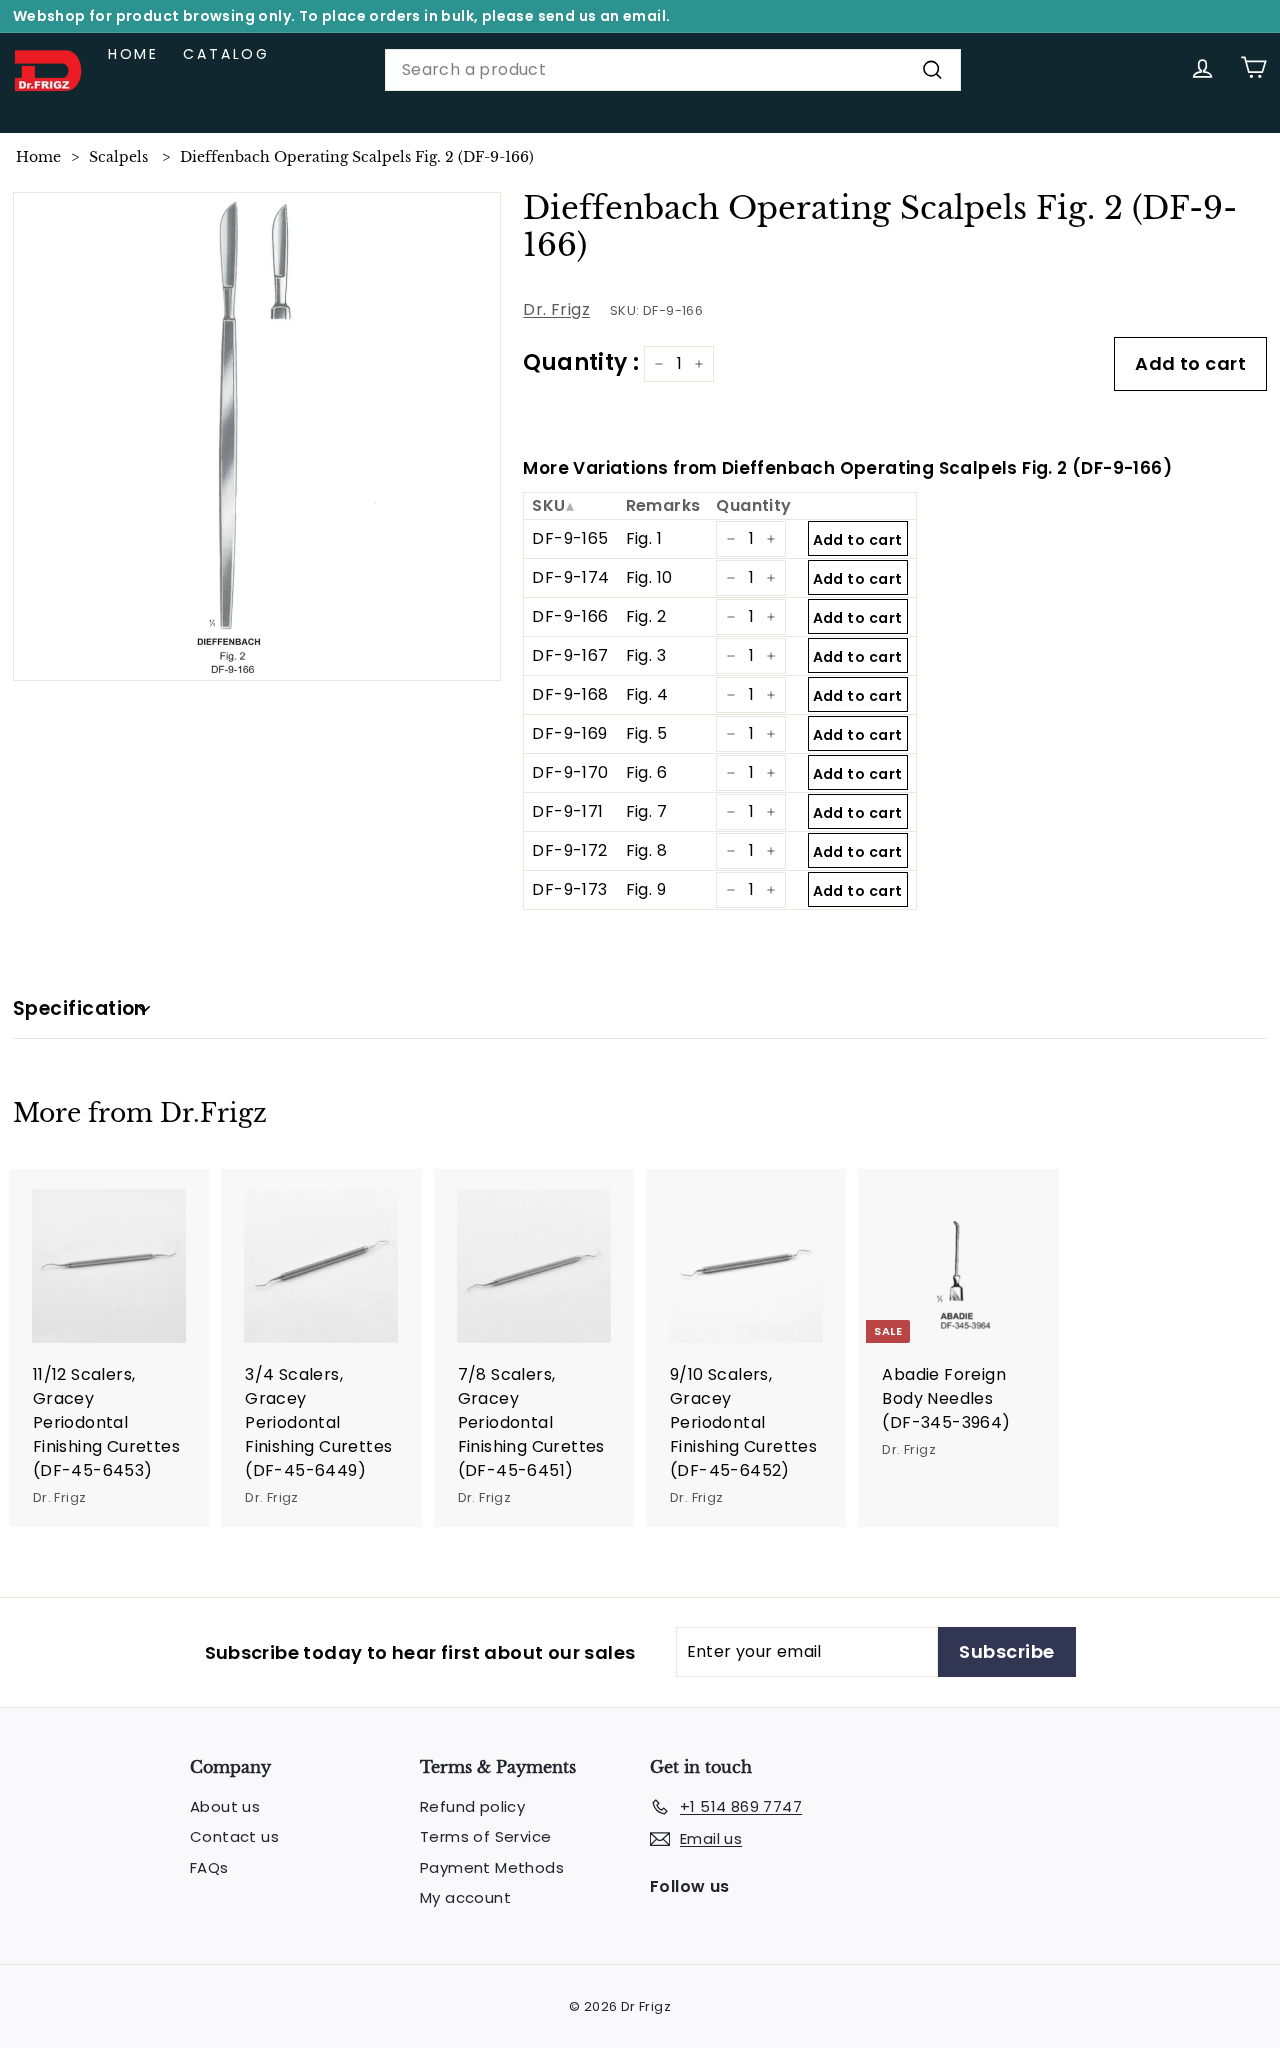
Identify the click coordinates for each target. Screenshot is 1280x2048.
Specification (80, 1008)
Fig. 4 (647, 694)
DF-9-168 (570, 694)
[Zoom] (257, 436)
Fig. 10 (649, 577)
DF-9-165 (570, 538)
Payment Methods (492, 1867)
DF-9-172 (569, 850)
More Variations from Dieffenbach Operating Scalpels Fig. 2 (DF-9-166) (847, 468)
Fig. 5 (646, 733)
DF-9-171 (567, 811)
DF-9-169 (569, 733)
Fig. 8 (646, 850)
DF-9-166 (570, 616)
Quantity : (581, 362)
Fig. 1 (644, 538)
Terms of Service (485, 1836)
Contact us (234, 1836)
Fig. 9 (646, 889)
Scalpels (118, 157)
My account (465, 1897)
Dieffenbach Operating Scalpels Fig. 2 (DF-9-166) (357, 157)
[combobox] (673, 70)
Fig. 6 (646, 772)
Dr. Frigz (556, 309)
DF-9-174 (570, 577)
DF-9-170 (570, 772)
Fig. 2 (646, 616)
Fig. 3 (646, 655)
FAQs (209, 1867)
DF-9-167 (570, 655)
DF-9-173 (569, 889)
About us (225, 1806)
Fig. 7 (646, 811)
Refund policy (472, 1806)
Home (133, 54)
